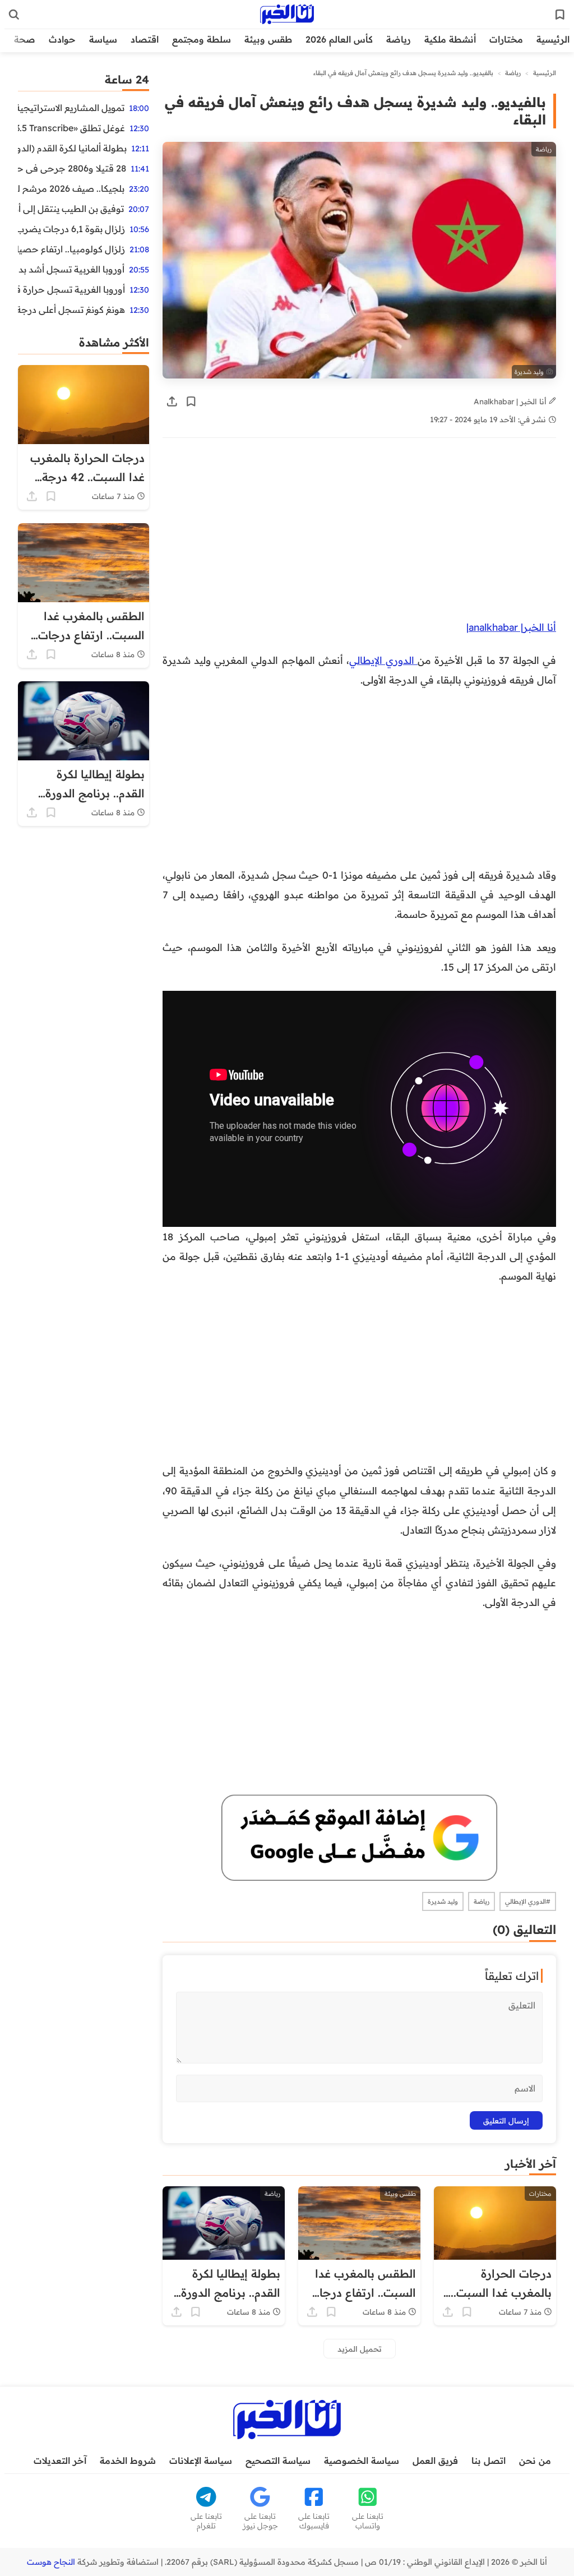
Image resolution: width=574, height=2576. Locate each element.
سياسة (103, 39)
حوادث (62, 39)
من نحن (535, 2460)
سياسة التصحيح (278, 2460)
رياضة (399, 39)
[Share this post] (172, 401)
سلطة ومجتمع (202, 39)
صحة (25, 39)
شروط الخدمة (128, 2460)
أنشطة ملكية (450, 39)
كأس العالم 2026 (339, 39)
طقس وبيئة (268, 39)
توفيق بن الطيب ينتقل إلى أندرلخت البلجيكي (71, 209)
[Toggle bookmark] (191, 401)
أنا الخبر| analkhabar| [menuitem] (511, 627)
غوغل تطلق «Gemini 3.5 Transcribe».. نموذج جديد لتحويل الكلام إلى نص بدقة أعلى (71, 128)
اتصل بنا (489, 2460)
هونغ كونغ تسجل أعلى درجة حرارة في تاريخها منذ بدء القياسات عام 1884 (71, 310)
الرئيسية (553, 39)
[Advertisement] (359, 534)
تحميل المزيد (360, 2349)
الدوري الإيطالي (383, 660)
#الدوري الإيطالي (528, 1901)
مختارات (506, 39)
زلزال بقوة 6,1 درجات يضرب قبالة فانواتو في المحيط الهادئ (71, 229)
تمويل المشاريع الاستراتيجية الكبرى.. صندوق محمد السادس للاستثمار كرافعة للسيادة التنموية (71, 108)
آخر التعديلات (60, 2460)
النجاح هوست (51, 2562)
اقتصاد (145, 39)
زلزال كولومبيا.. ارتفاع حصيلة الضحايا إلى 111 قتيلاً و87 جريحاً (71, 249)
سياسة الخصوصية (362, 2460)
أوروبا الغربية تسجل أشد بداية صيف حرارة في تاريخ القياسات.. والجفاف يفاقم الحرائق (71, 269)
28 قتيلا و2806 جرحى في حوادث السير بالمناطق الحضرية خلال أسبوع (72, 168)
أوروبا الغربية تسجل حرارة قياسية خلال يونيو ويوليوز (71, 289)
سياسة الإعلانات (201, 2460)
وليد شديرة (443, 1901)
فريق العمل (435, 2460)
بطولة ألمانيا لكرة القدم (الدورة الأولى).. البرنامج (72, 148)
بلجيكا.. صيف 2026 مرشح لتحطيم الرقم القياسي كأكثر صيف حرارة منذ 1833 (71, 188)
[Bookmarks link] (560, 15)
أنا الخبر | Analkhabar (511, 401)
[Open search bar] (14, 15)
